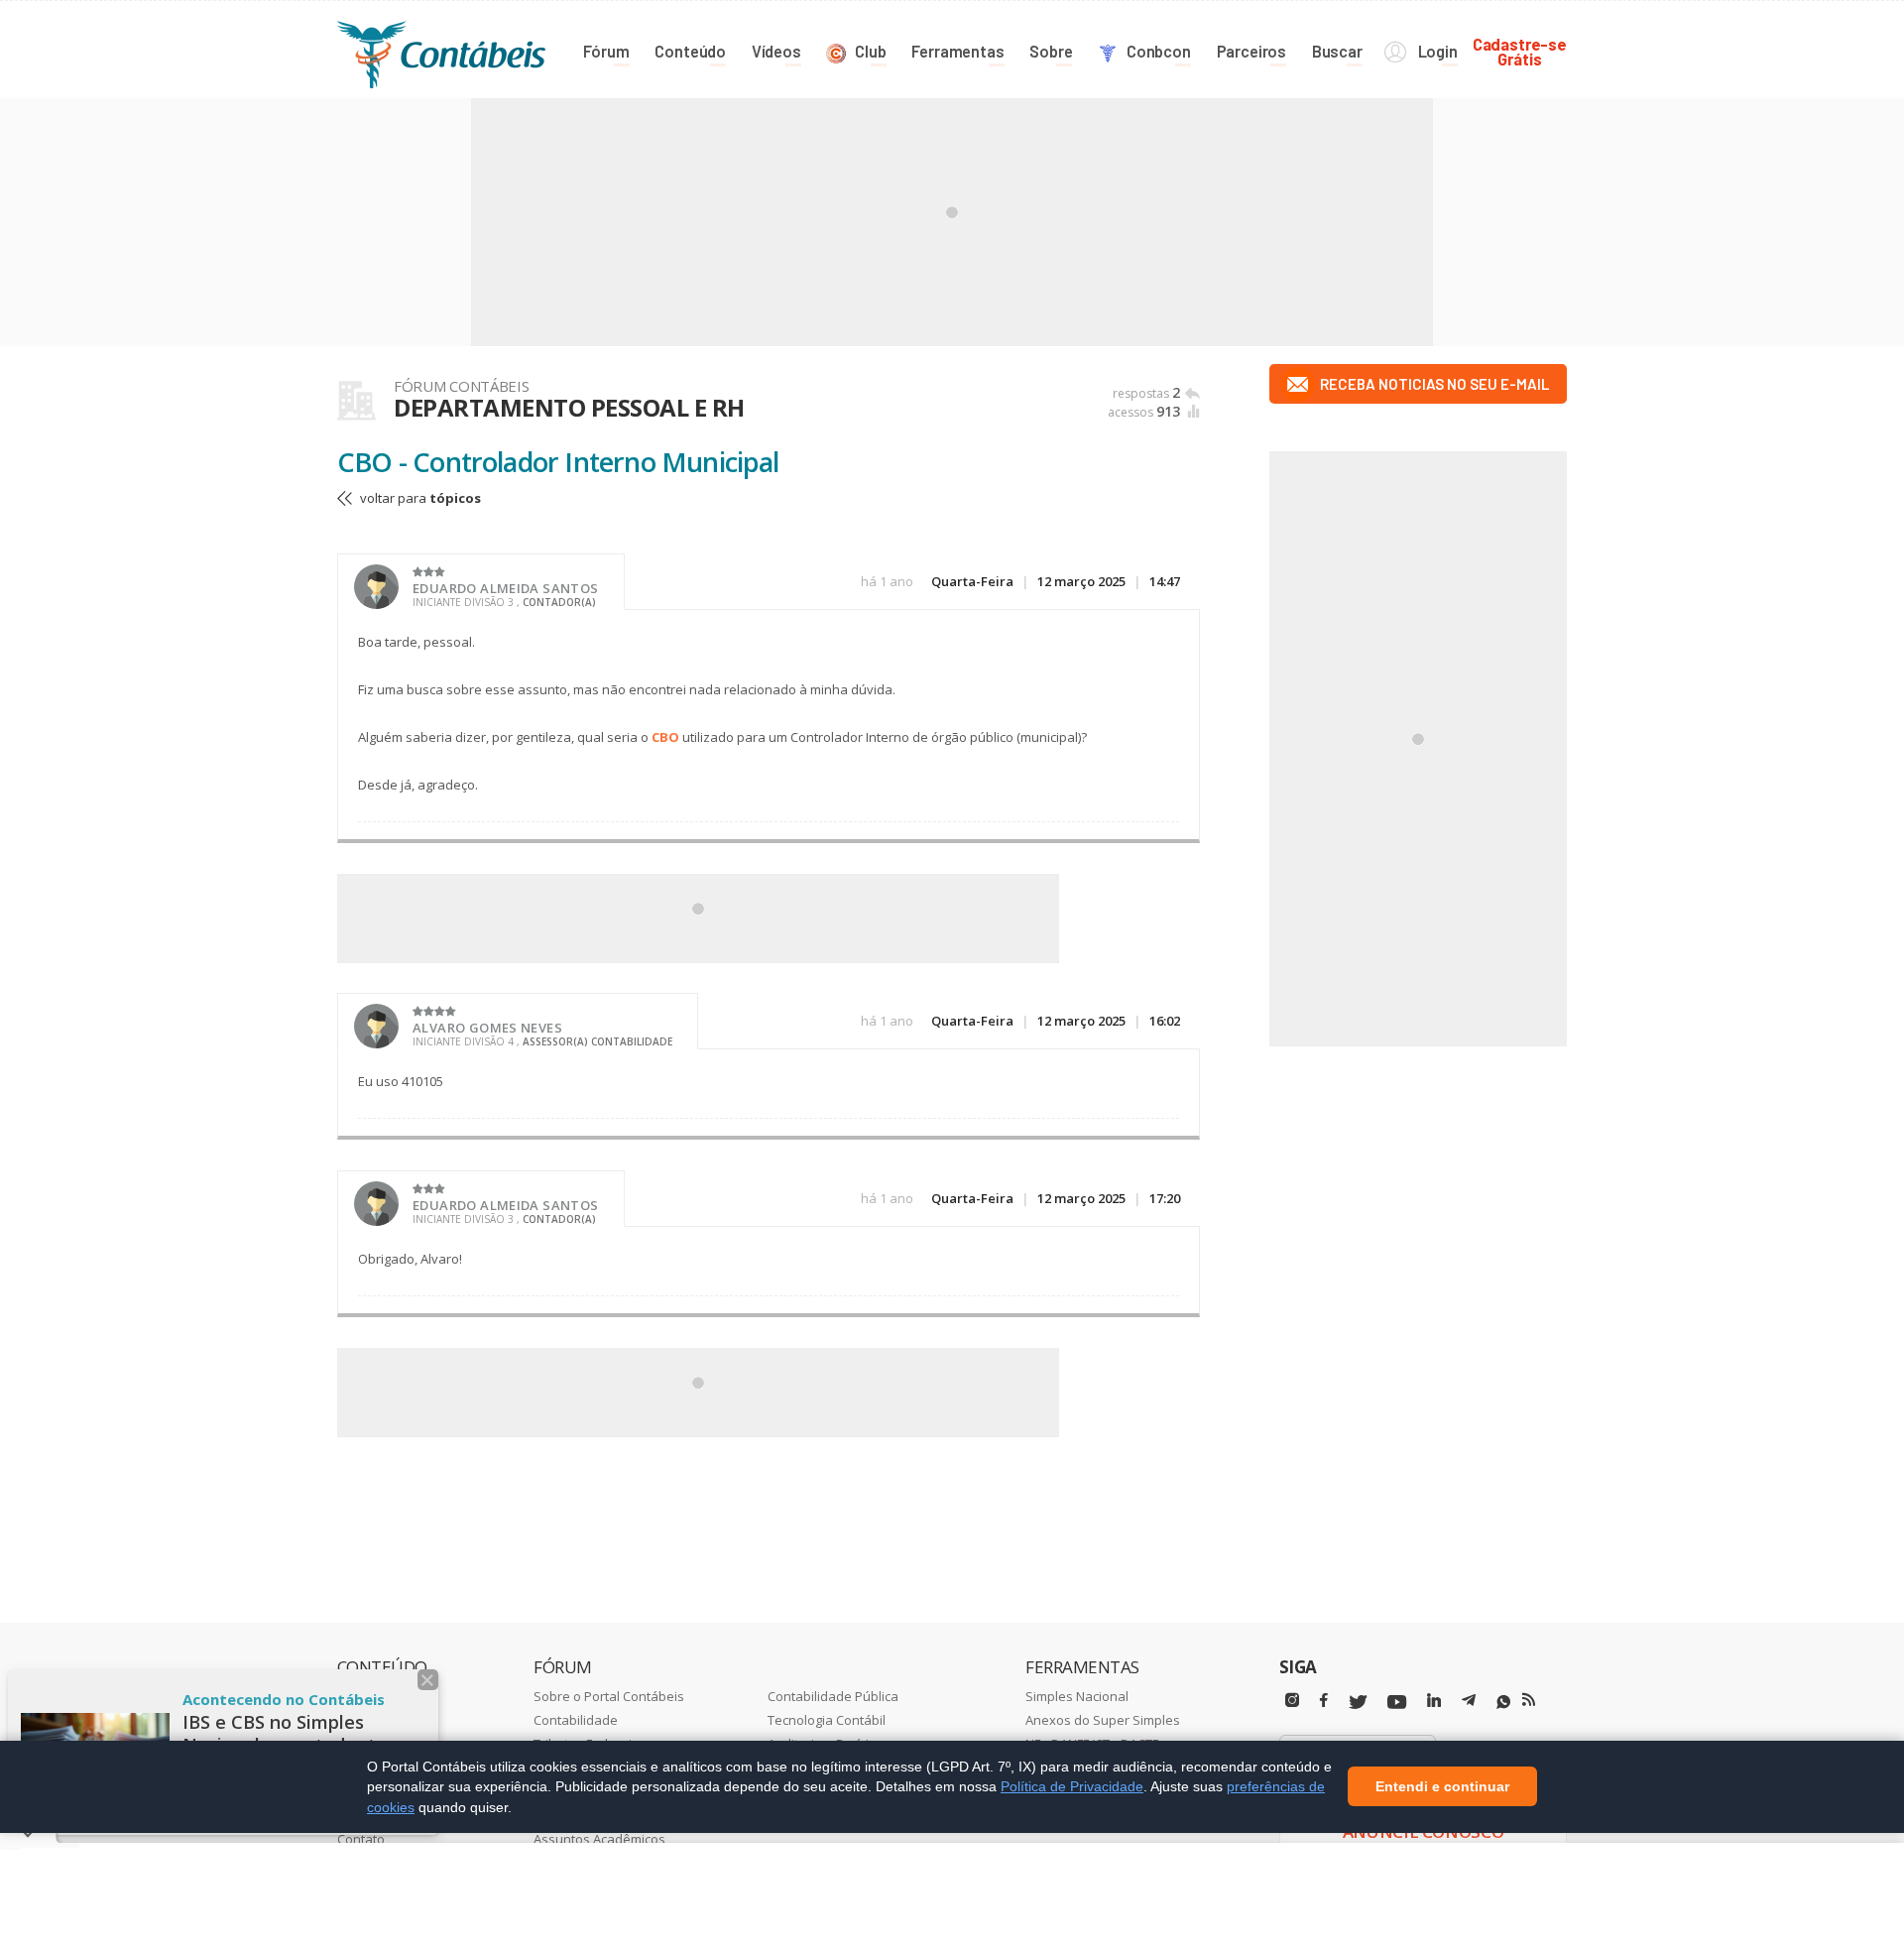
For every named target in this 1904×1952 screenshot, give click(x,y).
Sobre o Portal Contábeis (609, 1696)
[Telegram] (1469, 1703)
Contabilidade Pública (833, 1696)
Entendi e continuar (1442, 1787)
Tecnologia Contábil (827, 1720)
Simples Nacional (1077, 1696)
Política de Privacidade (1072, 1786)
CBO (665, 737)
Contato (361, 1839)
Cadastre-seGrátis (1520, 51)
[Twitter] (1358, 1703)
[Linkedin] (1434, 1701)
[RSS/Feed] (1529, 1700)
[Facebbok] (1324, 1701)
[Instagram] (1292, 1701)
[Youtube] (1397, 1703)
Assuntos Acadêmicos (599, 1839)
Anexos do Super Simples (1103, 1720)
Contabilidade (576, 1720)
